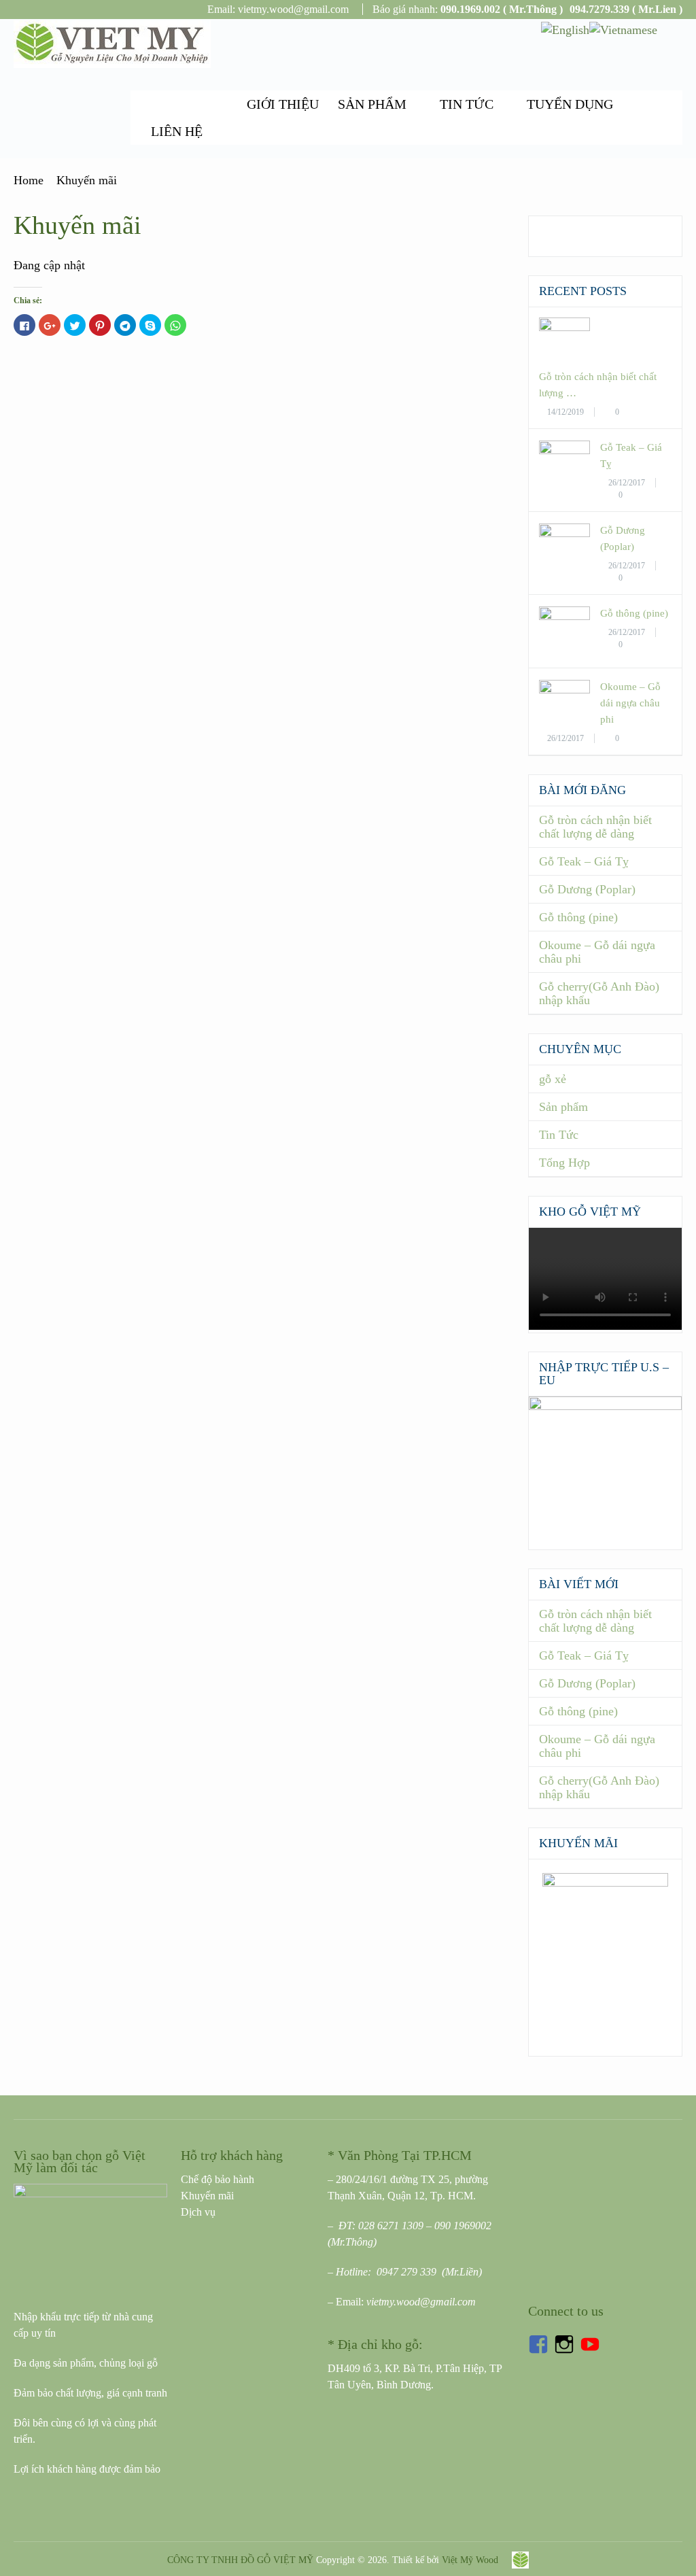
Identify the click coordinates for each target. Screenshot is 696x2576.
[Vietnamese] (623, 29)
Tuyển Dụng (570, 104)
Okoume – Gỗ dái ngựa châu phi (630, 703)
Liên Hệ (177, 131)
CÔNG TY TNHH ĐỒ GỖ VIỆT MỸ (240, 2560)
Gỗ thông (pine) (634, 613)
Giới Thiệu (283, 104)
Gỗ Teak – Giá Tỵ (584, 861)
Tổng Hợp (564, 1163)
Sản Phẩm (372, 104)
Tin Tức (467, 104)
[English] (565, 29)
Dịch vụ (198, 2212)
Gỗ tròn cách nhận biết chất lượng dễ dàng (595, 827)
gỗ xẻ (553, 1079)
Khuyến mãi (207, 2196)
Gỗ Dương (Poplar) (587, 889)
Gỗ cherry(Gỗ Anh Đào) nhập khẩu (599, 993)
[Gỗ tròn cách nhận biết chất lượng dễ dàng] (564, 327)
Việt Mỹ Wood (470, 2560)
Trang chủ (189, 104)
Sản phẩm (563, 1107)
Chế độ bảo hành (217, 2179)
